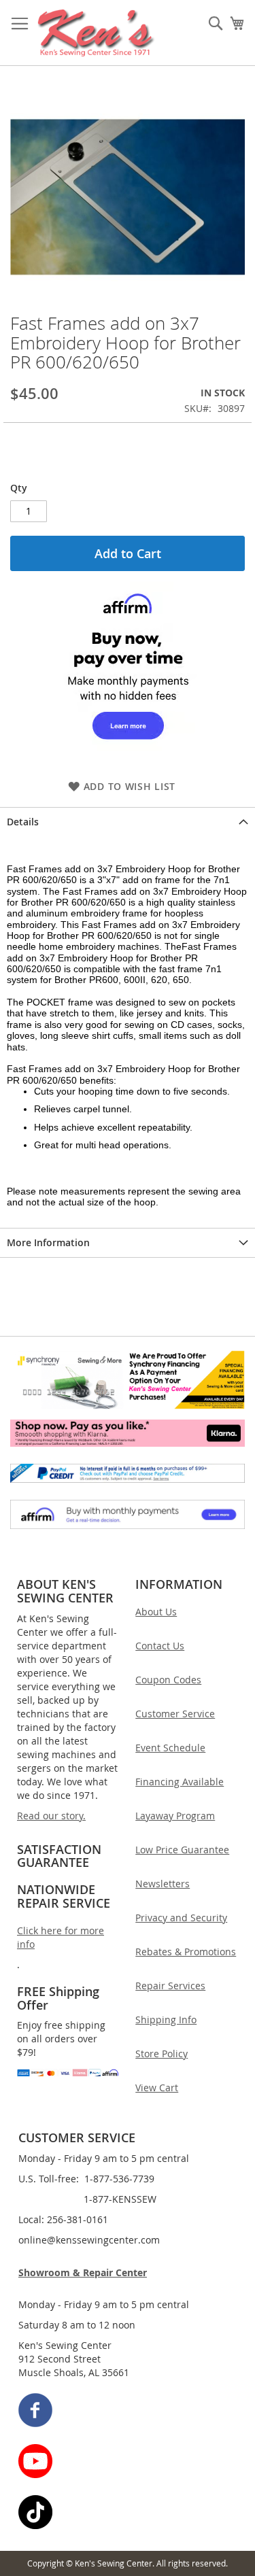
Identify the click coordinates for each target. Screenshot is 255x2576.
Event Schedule (170, 1748)
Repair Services (170, 1986)
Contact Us (160, 1646)
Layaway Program (175, 1816)
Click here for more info (61, 1937)
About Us (156, 1612)
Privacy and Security (181, 1918)
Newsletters (163, 1884)
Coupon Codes (168, 1680)
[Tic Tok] (128, 2514)
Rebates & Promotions (186, 1952)
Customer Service (175, 1714)
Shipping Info (166, 2020)
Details (23, 822)
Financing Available (180, 1782)
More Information (48, 1242)
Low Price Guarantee (182, 1850)
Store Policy (161, 2054)
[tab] (128, 822)
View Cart (157, 2088)
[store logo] (96, 33)
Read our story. (51, 1816)
